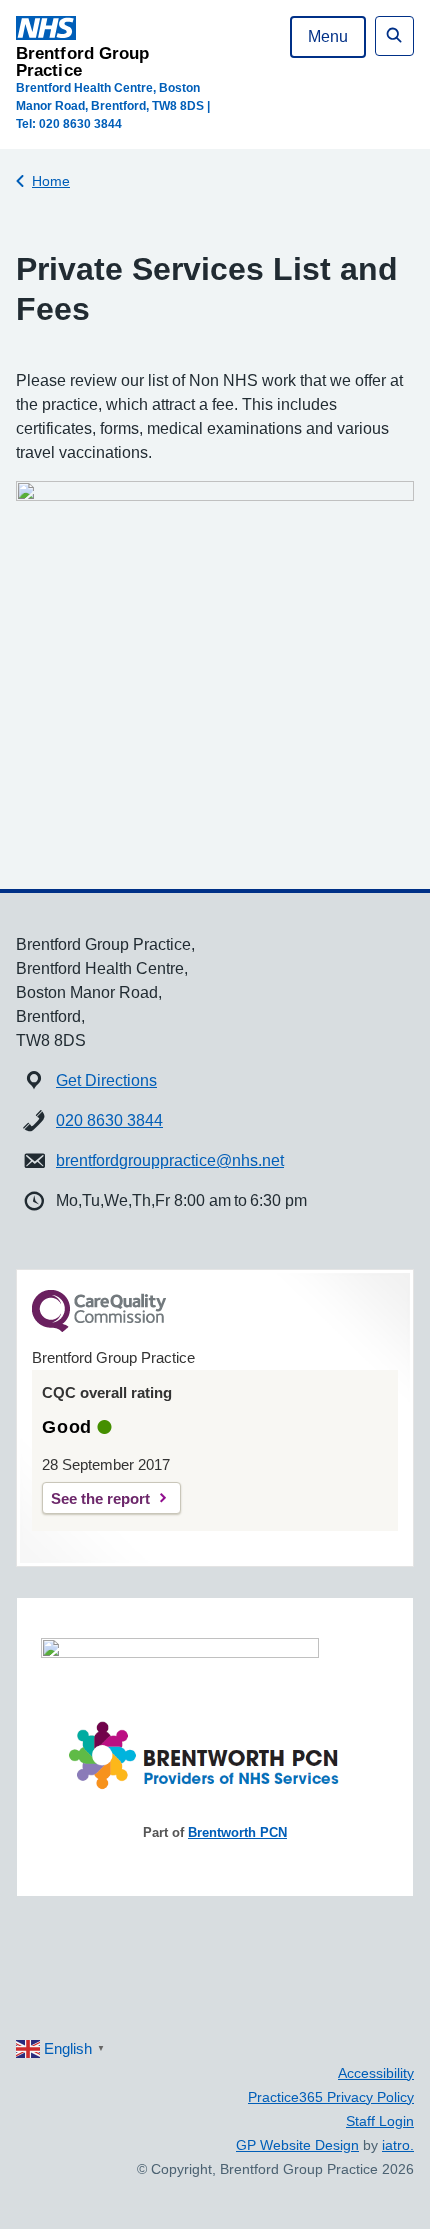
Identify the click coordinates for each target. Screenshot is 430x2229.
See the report (100, 1498)
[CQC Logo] (99, 1327)
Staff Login (380, 2121)
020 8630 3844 (109, 1120)
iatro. (398, 2145)
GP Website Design (297, 2145)
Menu (328, 36)
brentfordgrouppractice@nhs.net (170, 1160)
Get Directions (106, 1080)
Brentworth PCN (237, 1832)
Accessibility (376, 2073)
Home (51, 181)
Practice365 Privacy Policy (331, 2097)
